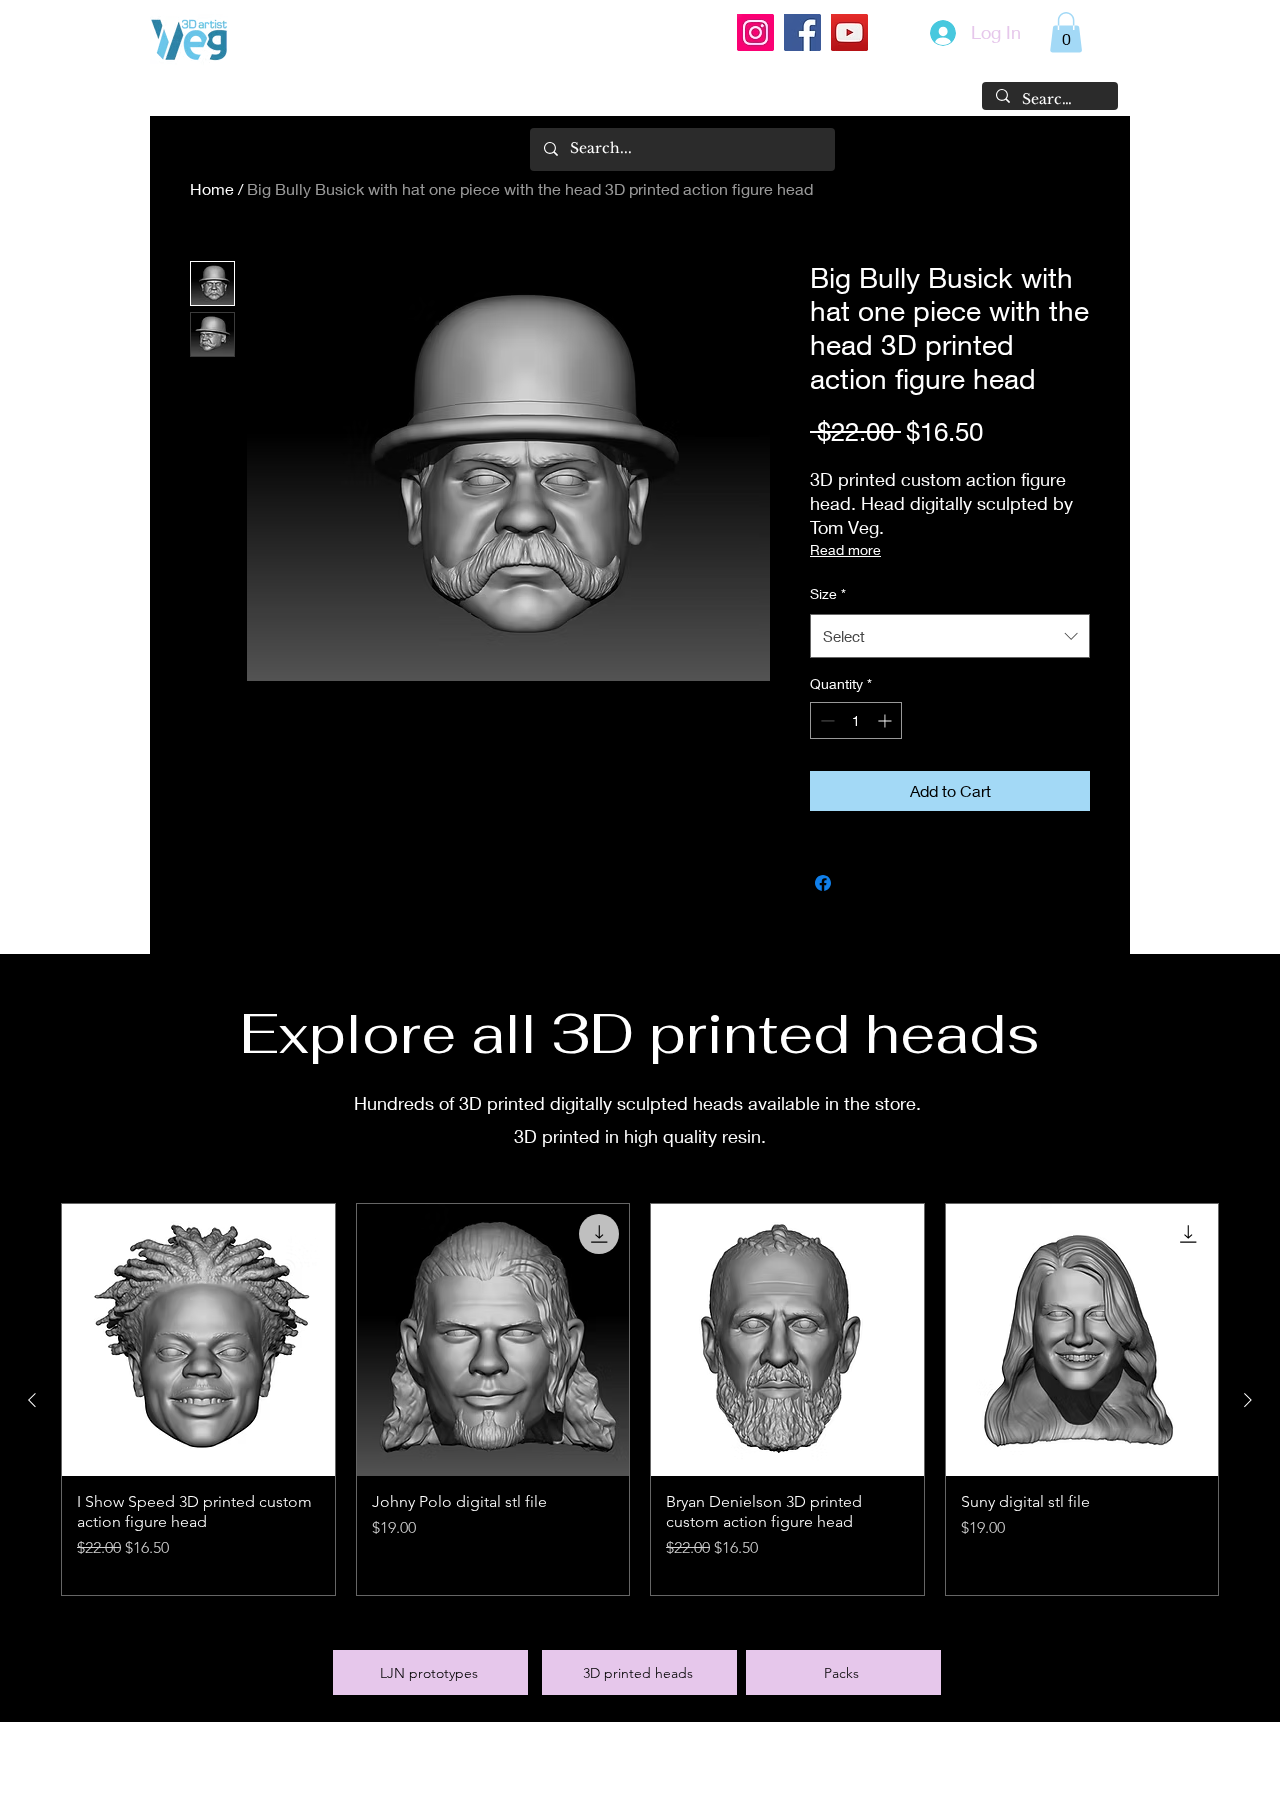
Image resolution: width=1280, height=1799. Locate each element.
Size (828, 593)
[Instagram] (755, 32)
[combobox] (950, 636)
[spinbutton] (856, 720)
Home (212, 188)
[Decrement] (825, 720)
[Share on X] (861, 883)
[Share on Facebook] (823, 883)
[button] (1066, 32)
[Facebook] (802, 32)
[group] (640, 1400)
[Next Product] (1248, 1400)
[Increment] (886, 720)
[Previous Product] (32, 1400)
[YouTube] (849, 32)
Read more (845, 549)
